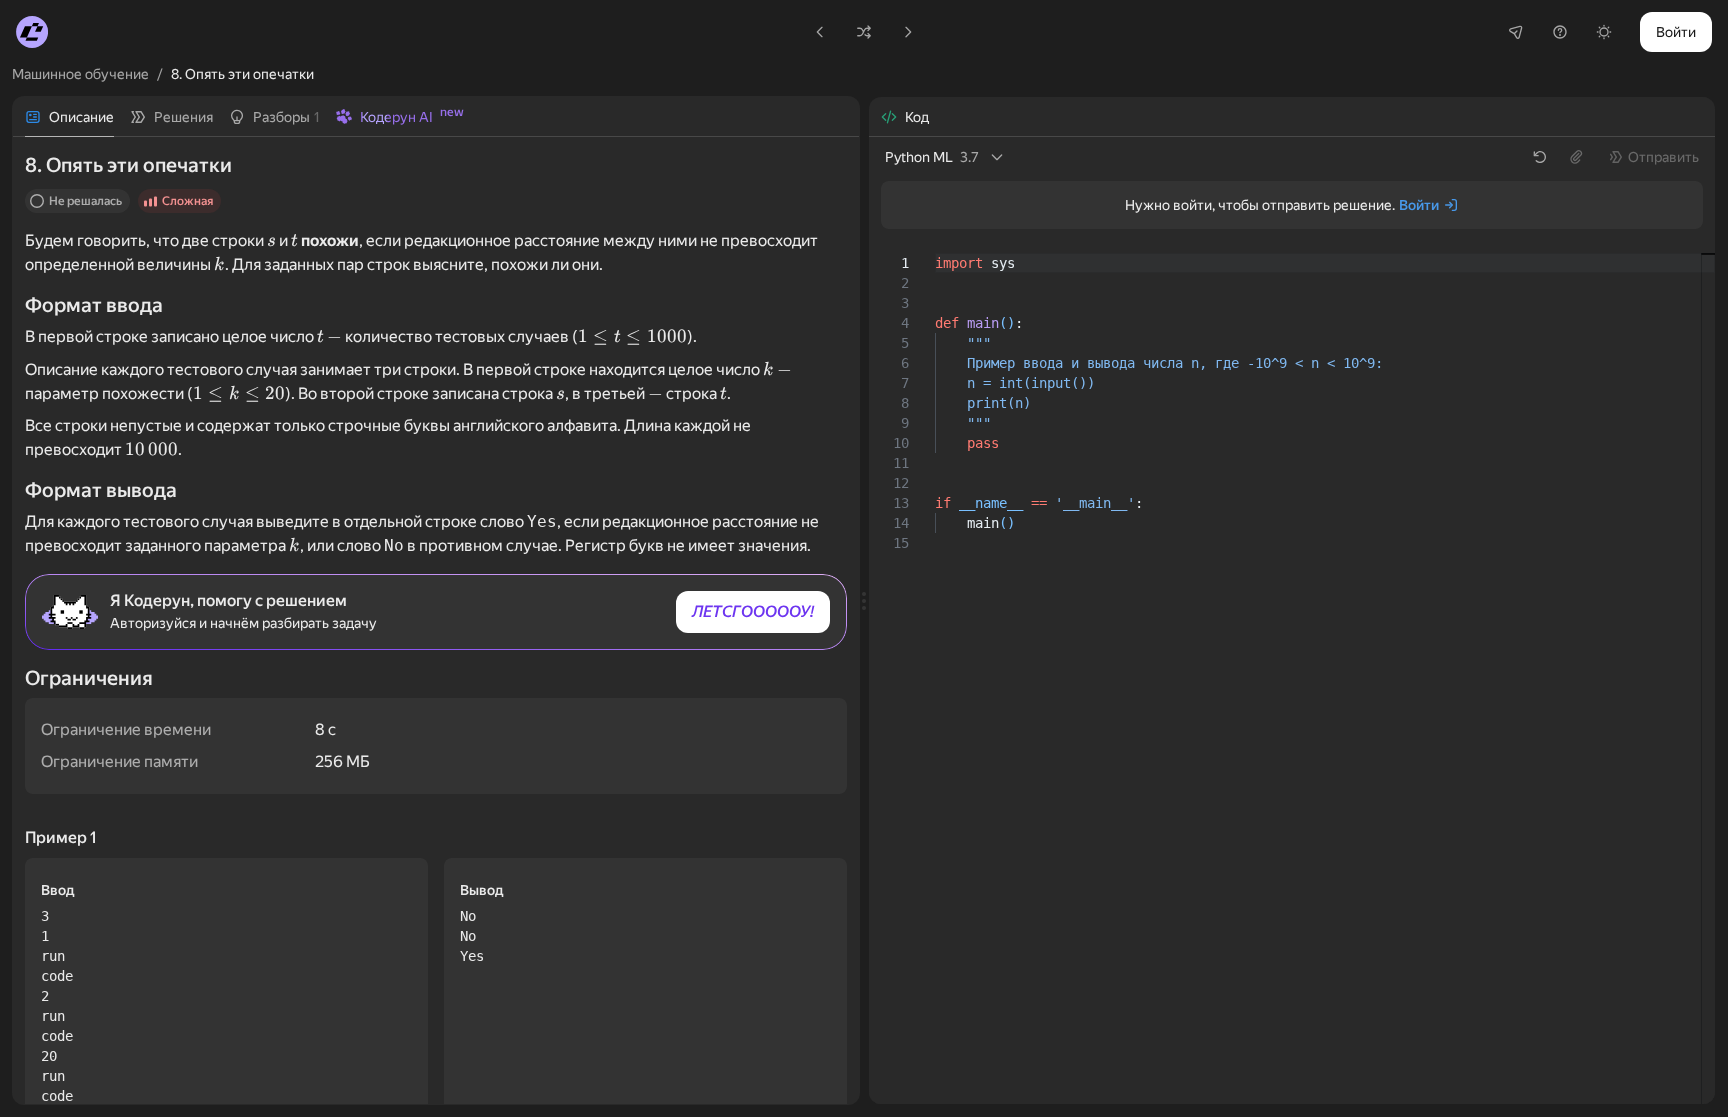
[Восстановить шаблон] (1540, 157)
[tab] (69, 117)
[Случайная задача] (864, 32)
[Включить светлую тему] (1604, 32)
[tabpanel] (436, 620)
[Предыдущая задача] (820, 32)
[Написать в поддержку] (1560, 32)
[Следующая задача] (908, 32)
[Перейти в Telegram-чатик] (1516, 32)
